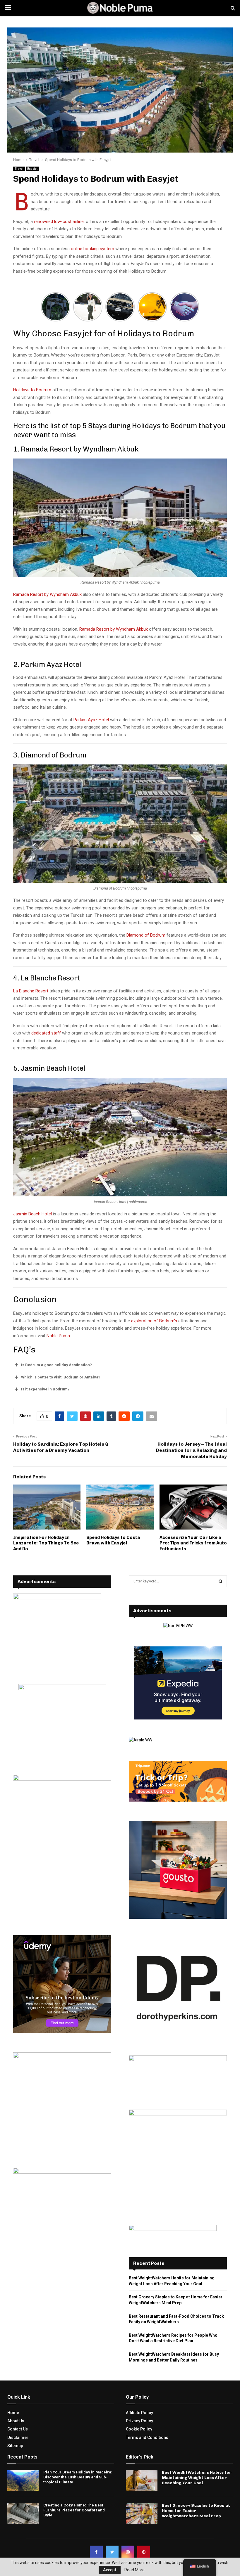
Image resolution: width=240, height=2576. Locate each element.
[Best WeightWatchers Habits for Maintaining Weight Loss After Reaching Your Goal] (142, 2480)
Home (13, 2413)
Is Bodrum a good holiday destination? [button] (56, 1365)
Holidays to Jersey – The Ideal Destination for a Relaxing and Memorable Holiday (191, 1450)
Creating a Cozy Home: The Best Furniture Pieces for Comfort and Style (74, 2510)
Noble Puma (58, 1336)
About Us (16, 2421)
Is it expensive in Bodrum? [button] (45, 1389)
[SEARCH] (221, 1581)
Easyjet (32, 169)
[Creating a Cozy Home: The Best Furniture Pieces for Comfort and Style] (23, 2513)
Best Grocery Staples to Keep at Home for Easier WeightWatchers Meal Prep (196, 2511)
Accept (110, 2570)
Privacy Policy (139, 2421)
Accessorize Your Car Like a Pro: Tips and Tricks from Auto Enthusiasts (193, 1543)
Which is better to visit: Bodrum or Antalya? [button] (61, 1377)
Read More (134, 2570)
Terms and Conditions (147, 2437)
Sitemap (15, 2446)
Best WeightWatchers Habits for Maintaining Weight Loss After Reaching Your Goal (197, 2478)
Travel (19, 169)
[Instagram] (128, 2552)
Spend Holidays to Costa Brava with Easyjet (113, 1540)
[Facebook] (96, 2552)
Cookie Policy (139, 2429)
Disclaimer (18, 2437)
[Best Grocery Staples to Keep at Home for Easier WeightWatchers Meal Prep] (142, 2513)
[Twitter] (112, 2552)
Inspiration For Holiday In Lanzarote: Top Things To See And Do (46, 1543)
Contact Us (18, 2429)
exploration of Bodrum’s (154, 1321)
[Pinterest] (144, 2552)
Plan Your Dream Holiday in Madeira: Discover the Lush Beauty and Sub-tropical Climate (78, 2477)
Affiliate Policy (139, 2413)
